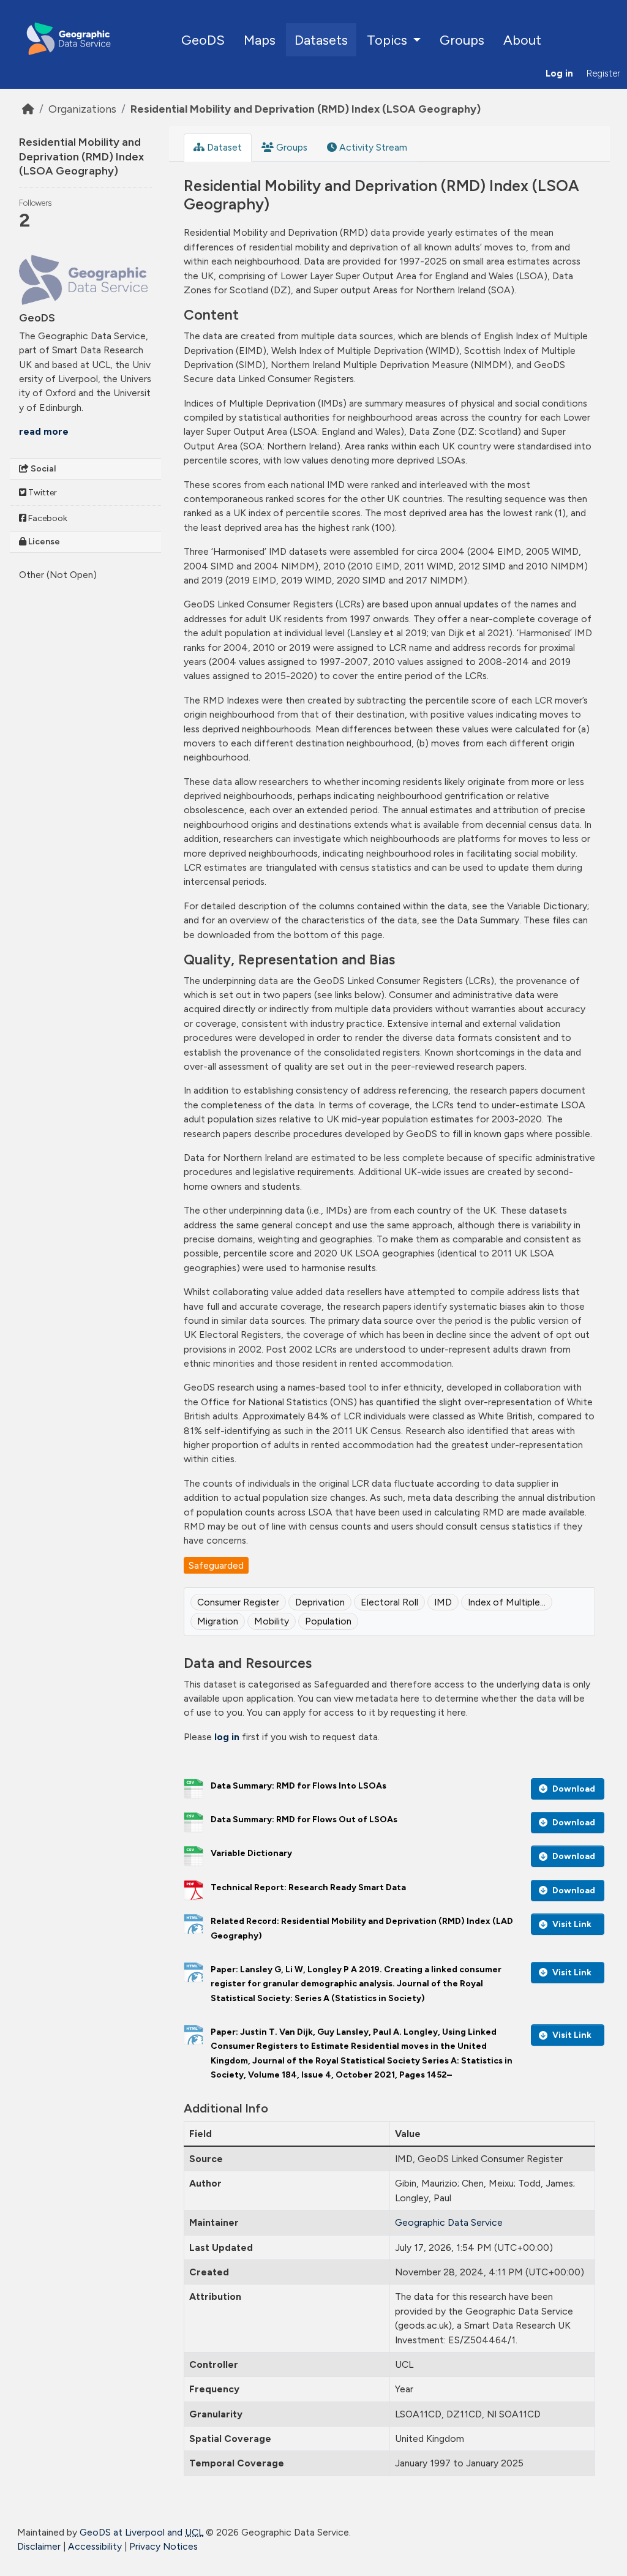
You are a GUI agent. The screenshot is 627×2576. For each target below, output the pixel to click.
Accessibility (95, 2546)
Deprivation (320, 1602)
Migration (218, 1621)
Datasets (321, 40)
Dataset (223, 147)
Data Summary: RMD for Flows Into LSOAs (298, 1786)
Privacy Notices (163, 2546)
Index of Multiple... (507, 1602)
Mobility (272, 1621)
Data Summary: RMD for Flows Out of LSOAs (304, 1819)
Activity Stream (372, 147)
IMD (443, 1602)
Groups (462, 40)
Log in (559, 73)
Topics (389, 40)
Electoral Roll (389, 1602)
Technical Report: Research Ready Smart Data (308, 1887)
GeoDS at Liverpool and (141, 2532)
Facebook (47, 518)
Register (603, 73)
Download (574, 1789)
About (522, 40)
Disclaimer (39, 2546)
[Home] (28, 109)
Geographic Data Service (449, 2222)
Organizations (82, 109)
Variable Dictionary (251, 1853)
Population (328, 1621)
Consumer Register (238, 1602)
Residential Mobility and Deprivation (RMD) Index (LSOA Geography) (306, 109)
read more (44, 431)
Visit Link (572, 1924)
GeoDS (203, 40)
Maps (260, 40)
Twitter (42, 493)
